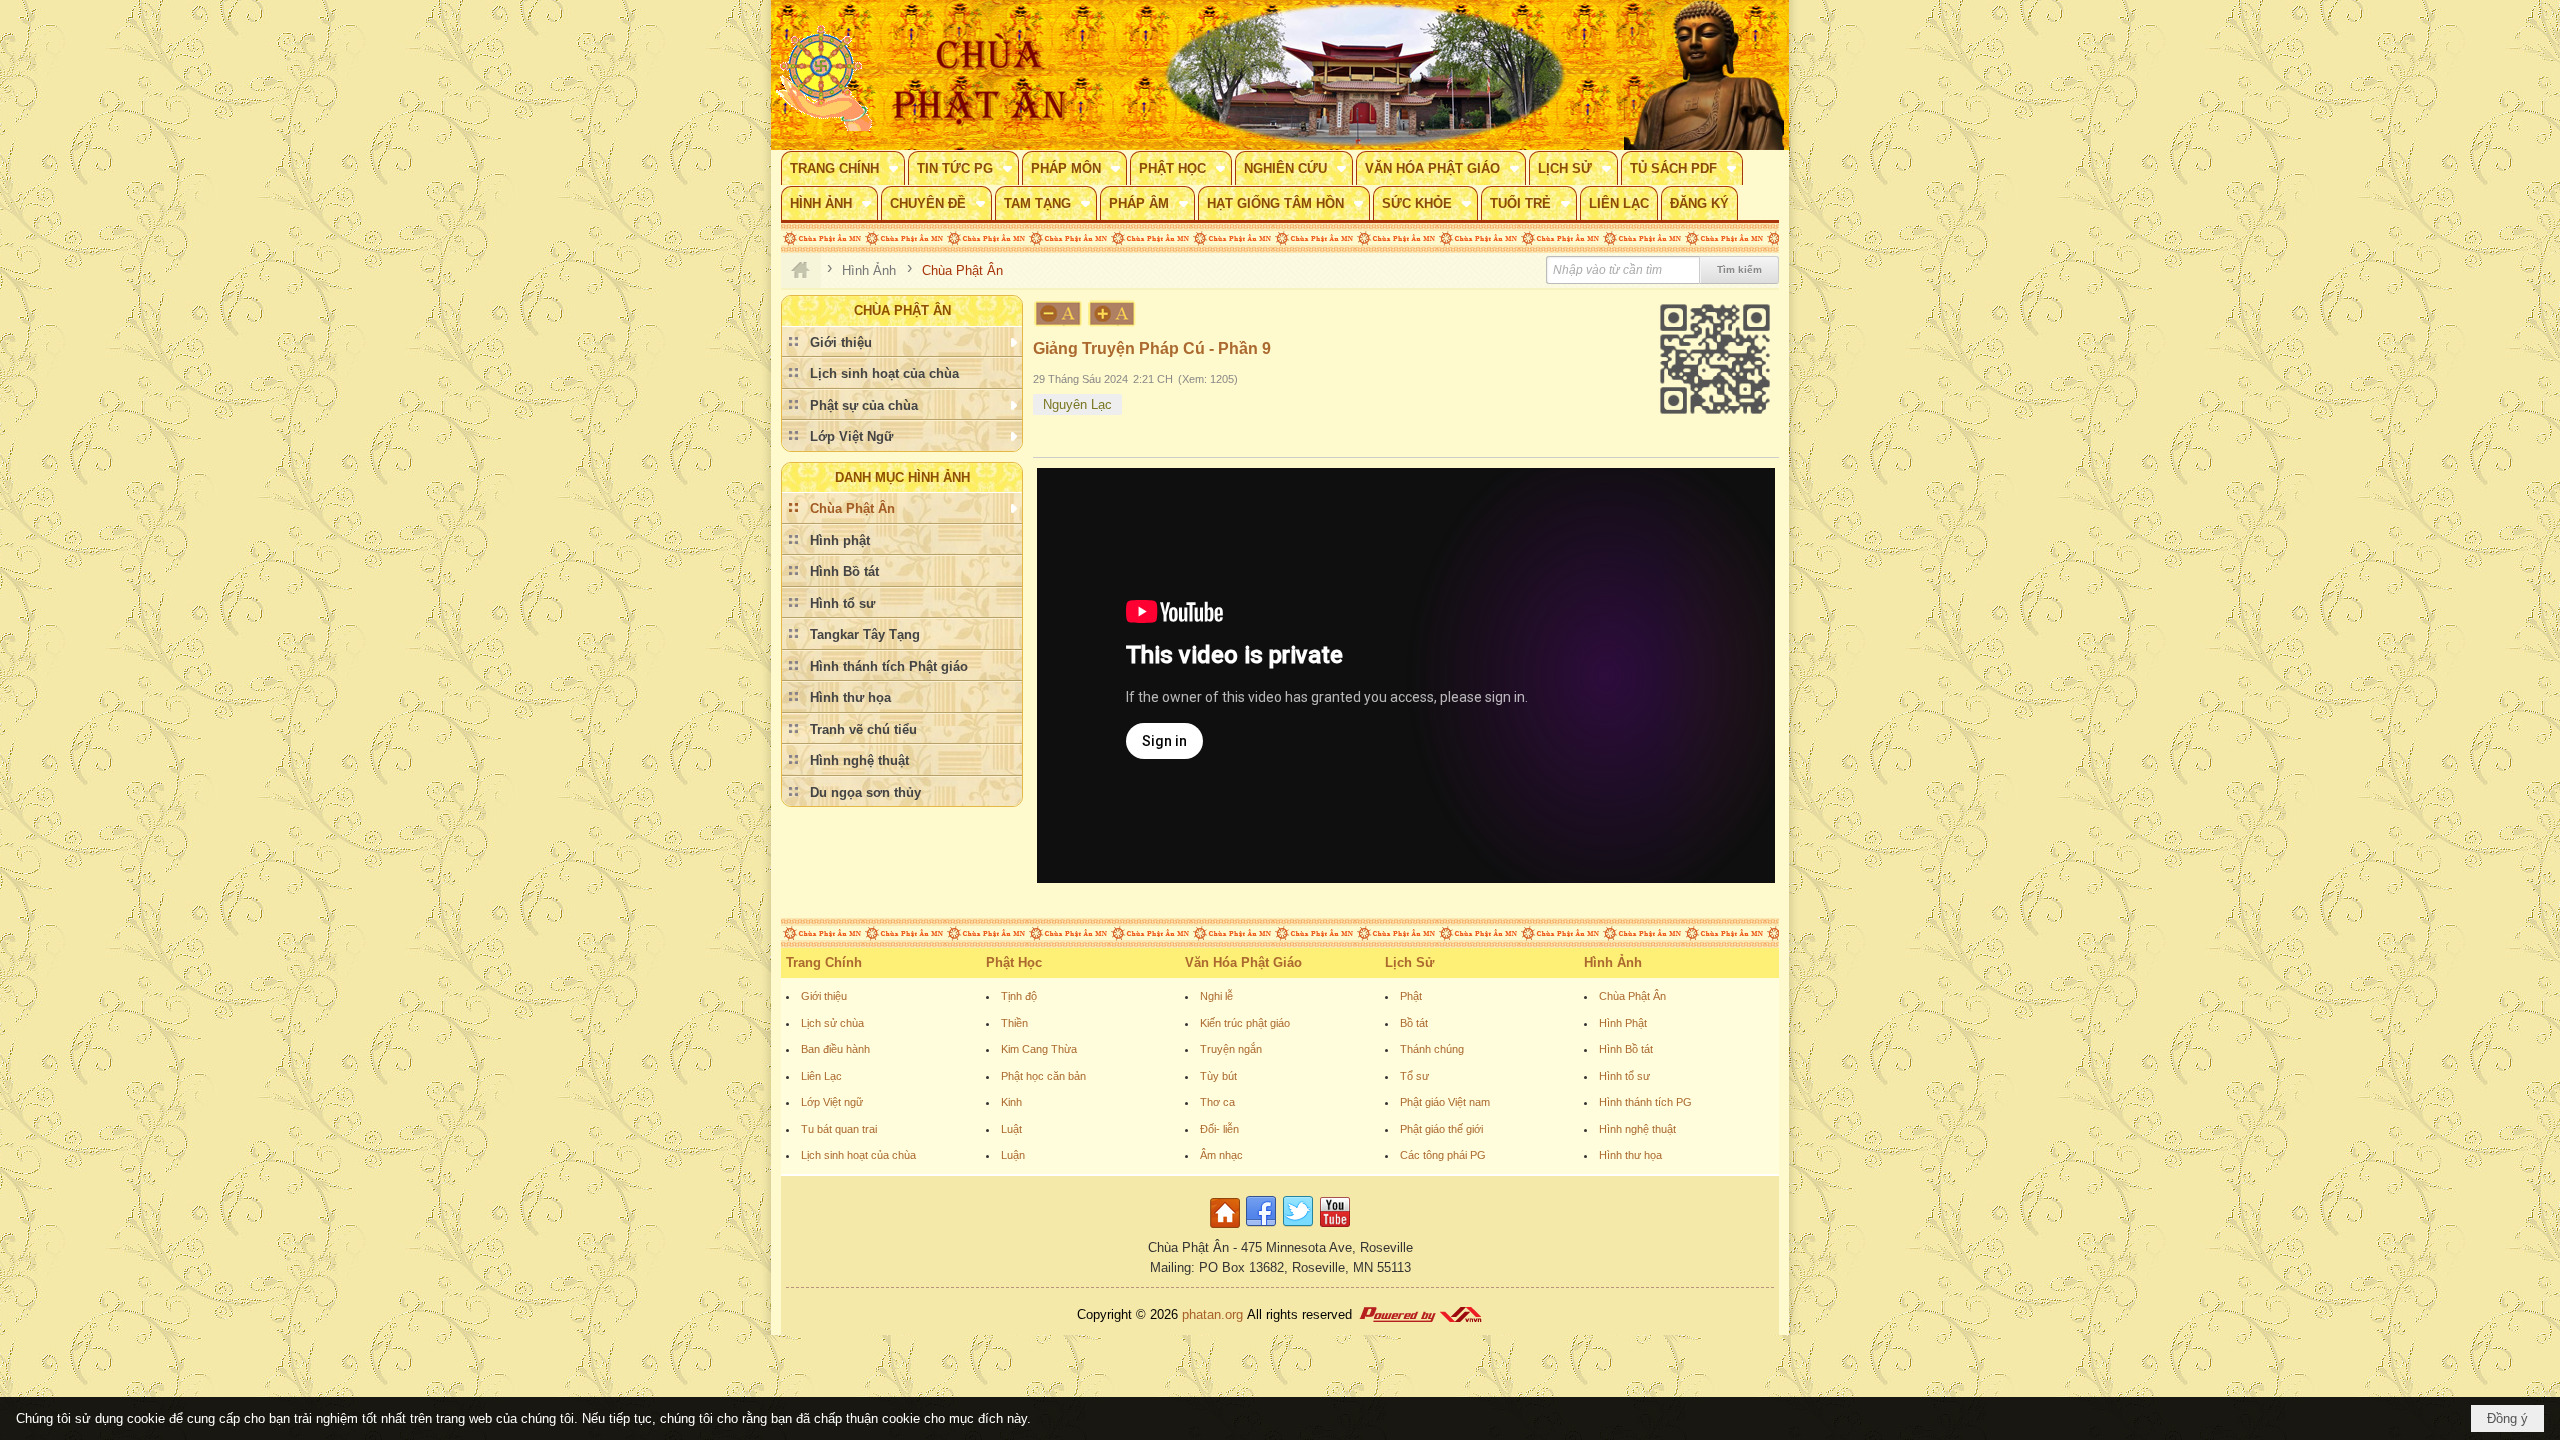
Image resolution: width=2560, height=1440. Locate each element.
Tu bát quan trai (839, 1129)
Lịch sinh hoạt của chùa (858, 1155)
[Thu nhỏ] (1058, 313)
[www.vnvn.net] (1420, 1314)
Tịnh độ (1019, 996)
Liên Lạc (821, 1076)
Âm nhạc (1221, 1155)
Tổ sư (1414, 1076)
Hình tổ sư (1624, 1076)
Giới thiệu (824, 996)
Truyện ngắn (1231, 1049)
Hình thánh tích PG (1645, 1102)
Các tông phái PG (1443, 1155)
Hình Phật (1623, 1023)
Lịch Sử (1409, 962)
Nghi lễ (1216, 996)
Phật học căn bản (1043, 1076)
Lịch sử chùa (832, 1023)
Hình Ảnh (1613, 962)
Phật (1411, 996)
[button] (843, 168)
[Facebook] (1261, 1228)
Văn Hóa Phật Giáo (1243, 962)
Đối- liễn (1219, 1129)
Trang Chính (824, 962)
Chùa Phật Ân (1632, 996)
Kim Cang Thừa (1039, 1049)
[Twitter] (1298, 1228)
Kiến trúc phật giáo (1245, 1023)
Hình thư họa (1630, 1155)
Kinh (1011, 1102)
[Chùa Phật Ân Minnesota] (1365, 75)
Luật (1011, 1129)
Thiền (1014, 1023)
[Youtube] (1335, 1228)
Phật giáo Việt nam (1445, 1102)
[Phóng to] (1113, 313)
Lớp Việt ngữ (832, 1102)
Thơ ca (1217, 1102)
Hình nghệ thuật (1637, 1129)
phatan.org (1212, 1314)
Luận (1013, 1155)
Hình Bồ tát (1626, 1049)
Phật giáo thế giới (1441, 1129)
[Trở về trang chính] (1227, 1228)
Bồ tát (1414, 1023)
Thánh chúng (1432, 1049)
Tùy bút (1218, 1076)
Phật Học (1014, 962)
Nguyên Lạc (1077, 404)
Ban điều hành (835, 1049)
